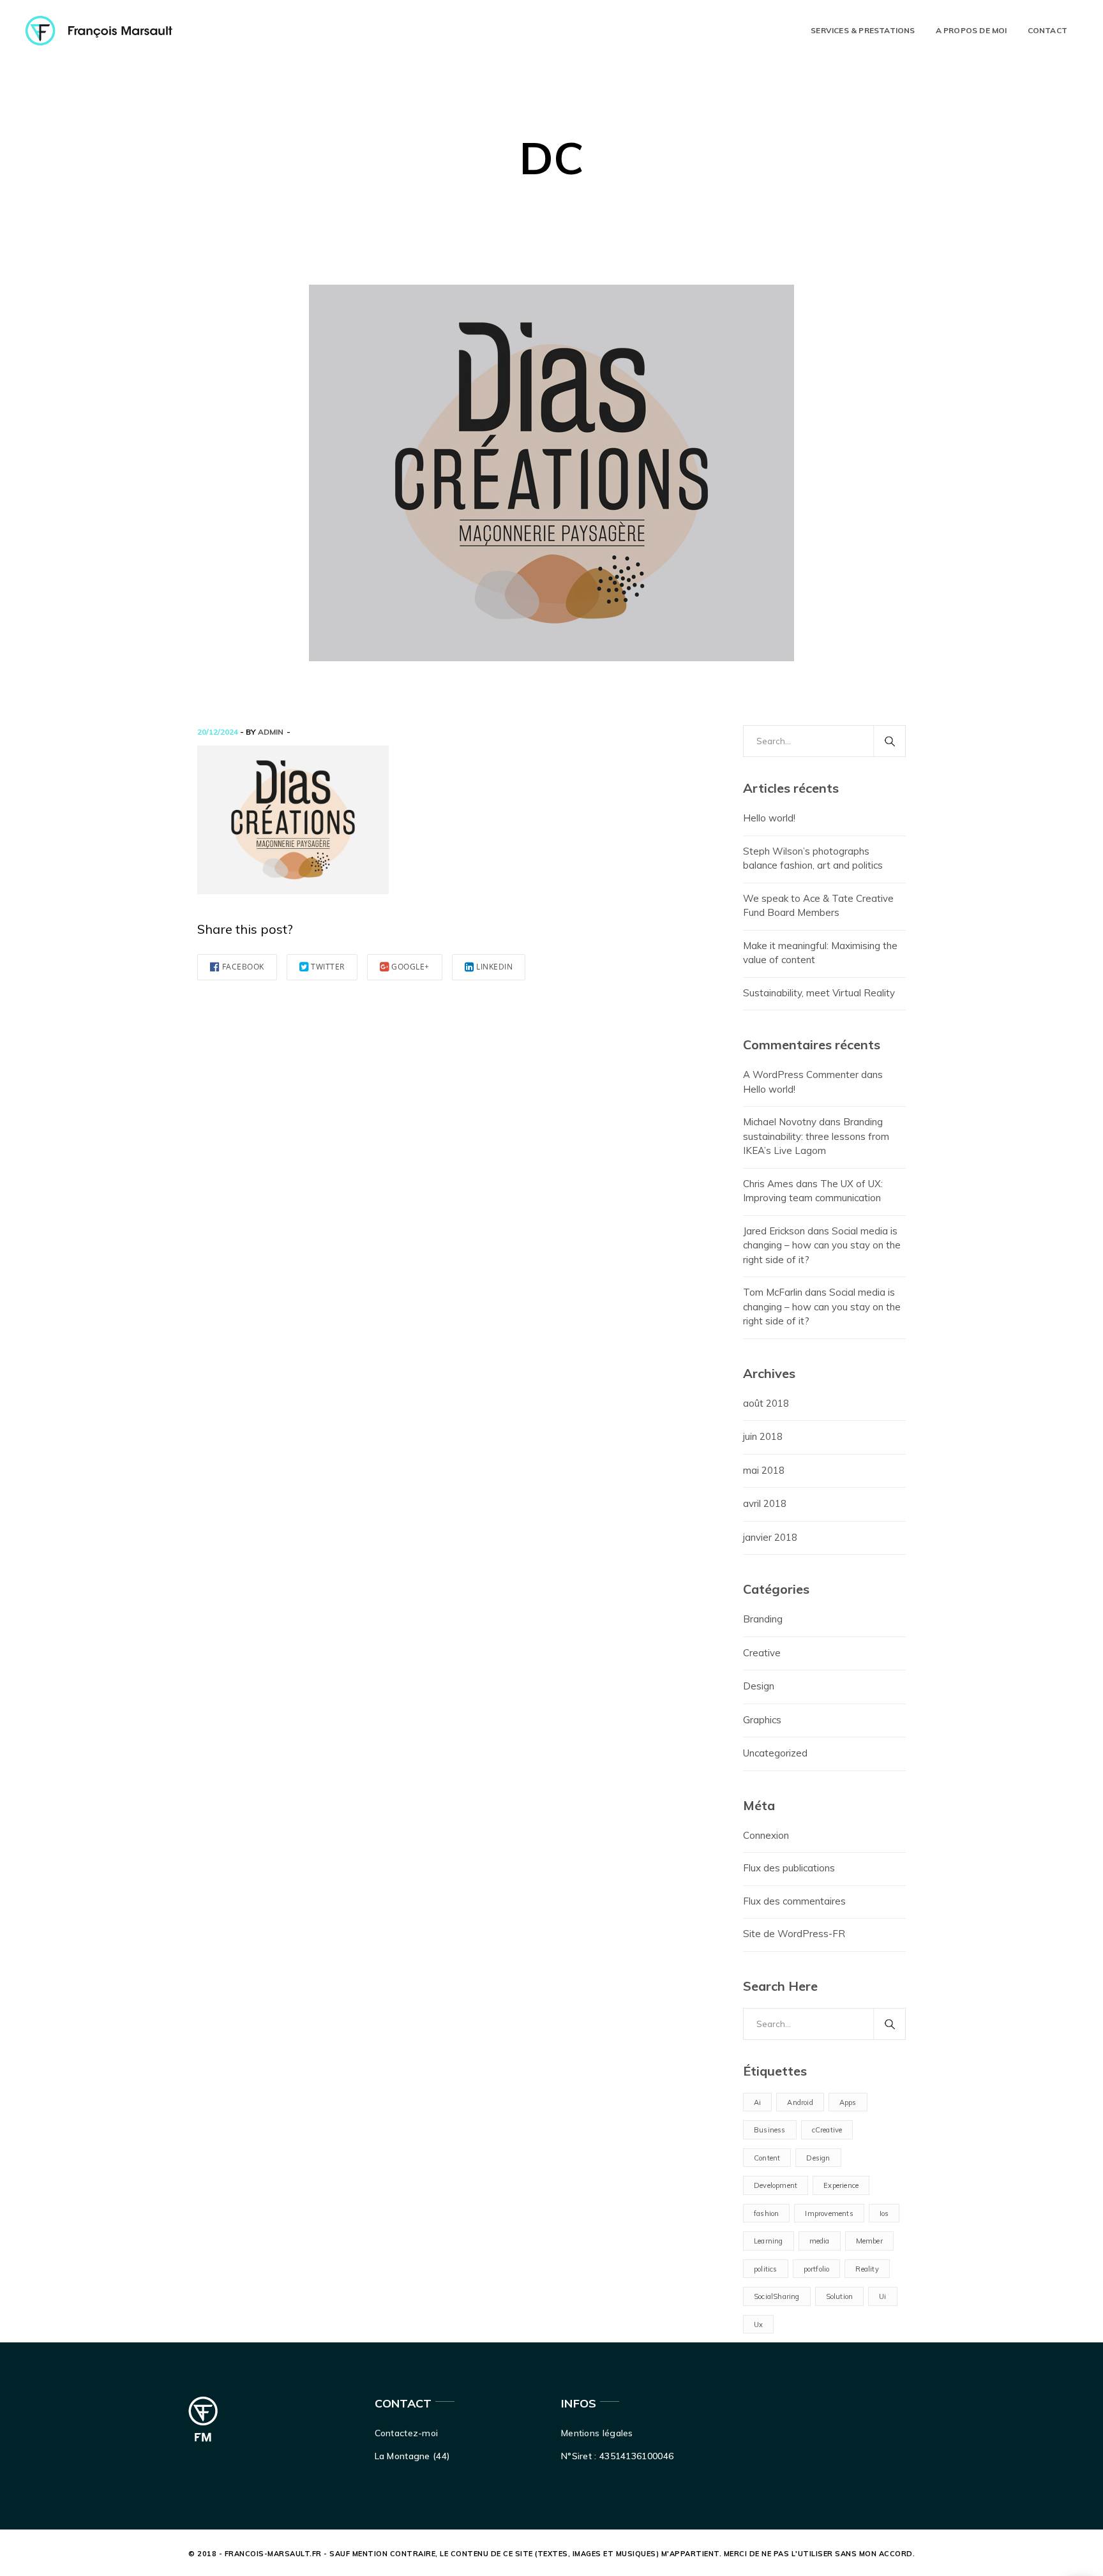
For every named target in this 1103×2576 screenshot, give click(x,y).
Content (767, 2158)
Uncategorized (775, 1753)
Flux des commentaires (794, 1901)
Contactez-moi (407, 2433)
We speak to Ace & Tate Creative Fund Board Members (818, 906)
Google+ (410, 967)
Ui (882, 2296)
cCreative (827, 2130)
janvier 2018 (770, 1537)
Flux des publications (789, 1868)
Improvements (829, 2213)
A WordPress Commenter (801, 1075)
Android (800, 2102)
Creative (762, 1653)
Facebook (243, 967)
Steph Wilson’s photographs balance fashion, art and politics (813, 858)
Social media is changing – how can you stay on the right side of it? (822, 1245)
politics (766, 2269)
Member (869, 2241)
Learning (769, 2241)
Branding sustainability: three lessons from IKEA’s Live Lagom (816, 1136)
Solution (840, 2296)
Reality (867, 2269)
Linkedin (494, 967)
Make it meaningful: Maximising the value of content (820, 953)
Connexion (766, 1835)
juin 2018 (763, 1436)
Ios (884, 2213)
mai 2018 (764, 1470)
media (820, 2241)
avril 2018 (765, 1503)
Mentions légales (597, 2433)
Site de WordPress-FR (794, 1934)
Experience (841, 2185)
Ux (758, 2325)
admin (271, 732)
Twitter (328, 967)
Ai (757, 2102)
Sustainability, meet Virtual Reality (819, 993)
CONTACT (1047, 30)
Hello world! (769, 818)
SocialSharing (777, 2296)
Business (770, 2130)
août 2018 (766, 1403)
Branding (763, 1619)
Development (776, 2185)
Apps (848, 2102)
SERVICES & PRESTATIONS (863, 30)
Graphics (762, 1720)
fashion (766, 2213)
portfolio (817, 2269)
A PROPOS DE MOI (972, 30)
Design (759, 1686)
